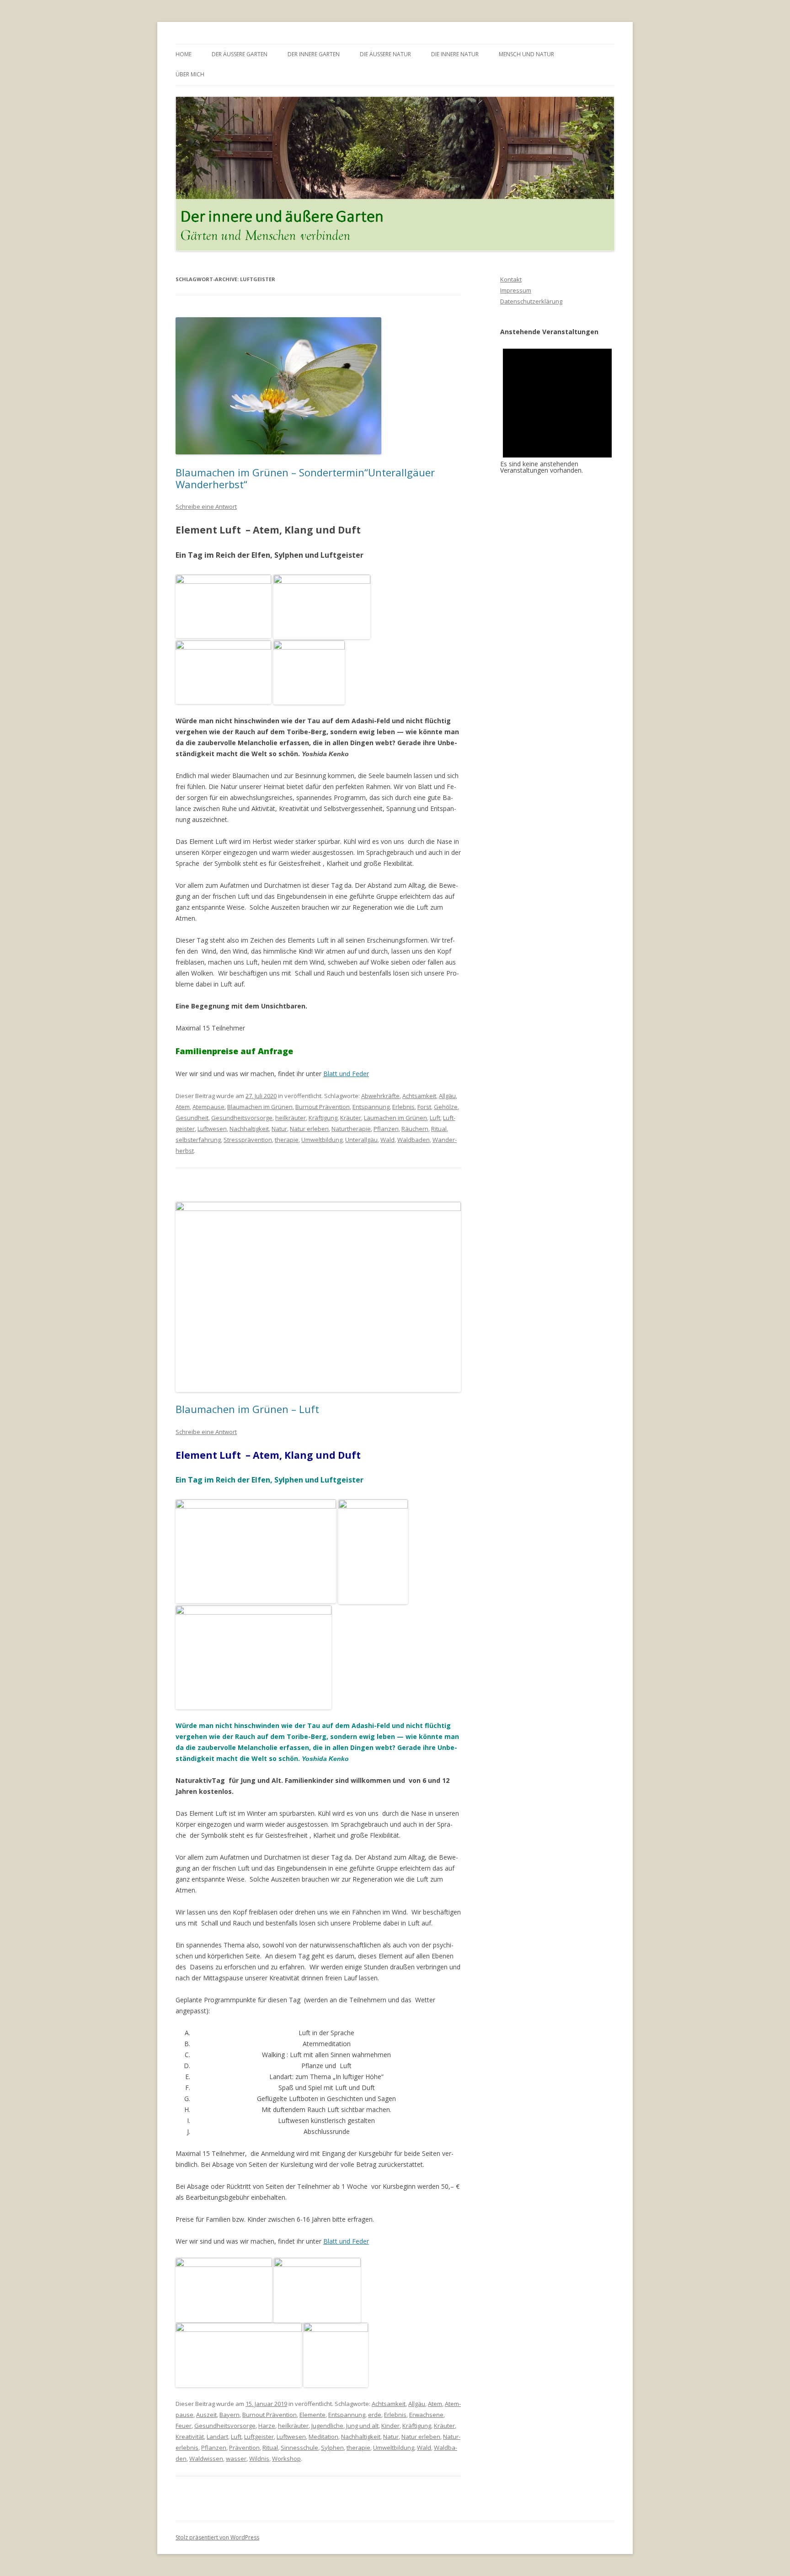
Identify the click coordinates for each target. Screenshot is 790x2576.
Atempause (208, 1107)
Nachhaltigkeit (249, 1129)
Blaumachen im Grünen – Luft (247, 1409)
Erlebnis (403, 1107)
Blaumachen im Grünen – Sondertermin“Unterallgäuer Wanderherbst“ (305, 478)
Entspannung (371, 1107)
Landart (217, 2437)
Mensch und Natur (526, 54)
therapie (287, 1140)
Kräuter (351, 1118)
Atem (183, 1107)
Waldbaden (414, 1140)
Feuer (184, 2426)
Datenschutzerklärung (531, 301)
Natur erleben (309, 1129)
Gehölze (446, 1107)
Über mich (190, 74)
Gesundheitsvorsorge (242, 1118)
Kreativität (190, 2437)
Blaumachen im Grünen (260, 1107)
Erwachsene (426, 2415)
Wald (387, 1140)
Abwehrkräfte (380, 1096)
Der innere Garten (314, 54)
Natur (279, 1129)
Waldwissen (206, 2459)
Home (184, 54)
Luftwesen (212, 1129)
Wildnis (259, 2459)
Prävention (244, 2448)
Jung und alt (362, 2426)
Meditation (323, 2437)
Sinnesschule (299, 2448)
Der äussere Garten (240, 54)
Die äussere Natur (385, 54)
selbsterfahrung (198, 1140)
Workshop (286, 2459)
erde (375, 2415)
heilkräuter (291, 1118)
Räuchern (415, 1129)
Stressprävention (248, 1140)
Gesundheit (192, 1118)
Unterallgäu (361, 1140)
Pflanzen (386, 1129)
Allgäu (447, 1096)
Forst (424, 1107)
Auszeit (206, 2415)
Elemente (312, 2415)
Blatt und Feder (346, 1074)
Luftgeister (259, 2437)
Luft (435, 1118)
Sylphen (332, 2448)
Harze (267, 2426)
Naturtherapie (351, 1129)
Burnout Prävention (323, 1107)
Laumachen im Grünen (395, 1118)
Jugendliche (327, 2426)
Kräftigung (323, 1118)
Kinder (390, 2426)
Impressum (516, 290)
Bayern (230, 2415)
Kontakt (511, 279)
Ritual (439, 1129)
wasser (236, 2459)
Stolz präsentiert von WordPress (217, 2537)
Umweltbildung (322, 1140)
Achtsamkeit (419, 1096)
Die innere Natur (455, 54)
